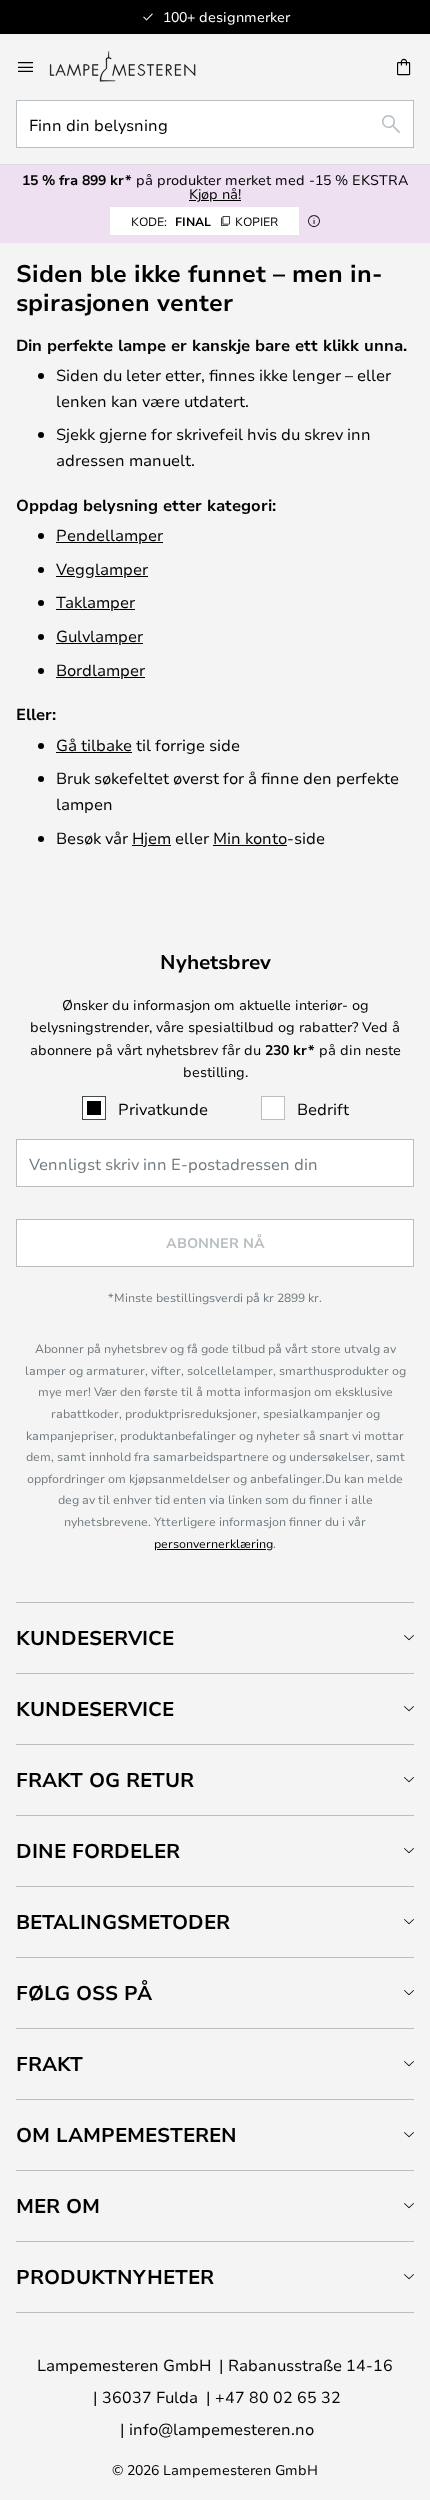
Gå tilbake (94, 744)
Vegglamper (102, 568)
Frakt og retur (105, 1779)
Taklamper (95, 601)
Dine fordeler (98, 1850)
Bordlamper (100, 669)
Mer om (58, 2205)
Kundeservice (95, 1637)
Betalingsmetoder (123, 1921)
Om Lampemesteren (126, 2134)
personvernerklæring (213, 1543)
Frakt (49, 2063)
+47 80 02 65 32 (278, 2396)
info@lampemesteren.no (221, 2428)
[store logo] (134, 67)
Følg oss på (84, 1992)
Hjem (151, 837)
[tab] (215, 1637)
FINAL (204, 221)
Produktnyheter (115, 2276)
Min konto (250, 837)
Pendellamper (109, 534)
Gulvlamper (99, 635)
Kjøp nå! (215, 193)
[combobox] (215, 124)
